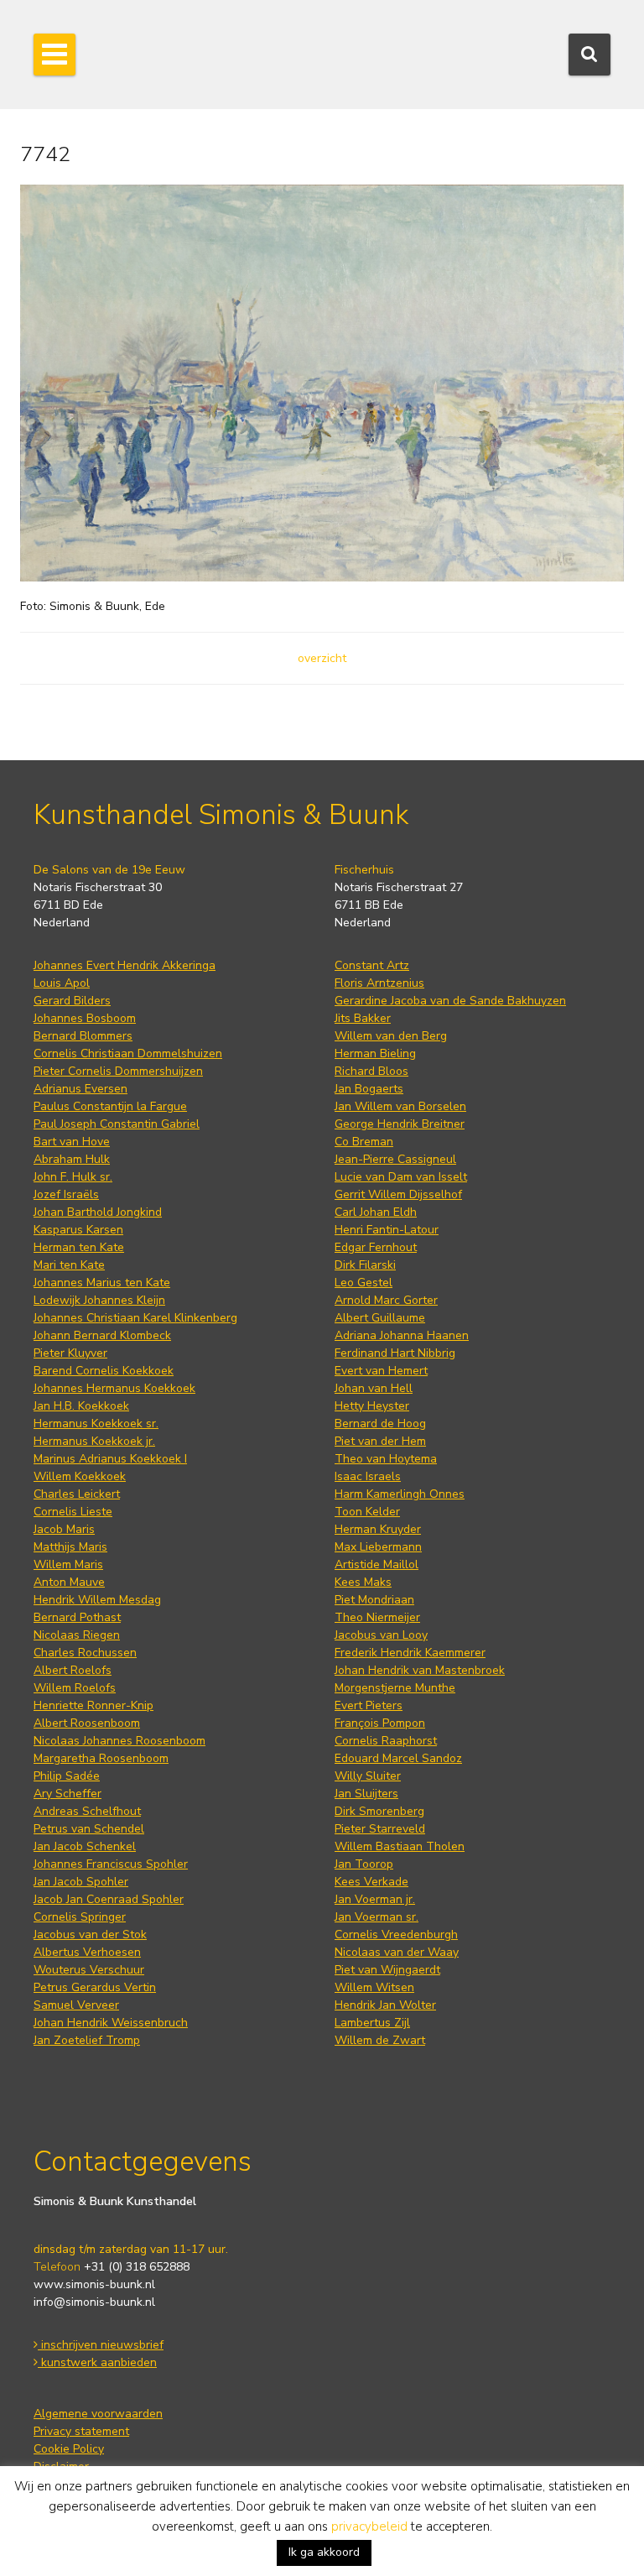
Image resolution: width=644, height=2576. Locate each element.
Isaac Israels (368, 1476)
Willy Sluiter (368, 1776)
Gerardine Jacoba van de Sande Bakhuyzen (450, 1001)
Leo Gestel (364, 1283)
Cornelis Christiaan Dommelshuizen (128, 1053)
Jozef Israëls (66, 1194)
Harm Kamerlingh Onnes (400, 1494)
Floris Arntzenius (379, 983)
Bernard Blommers (83, 1036)
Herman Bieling (375, 1053)
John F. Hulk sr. (73, 1177)
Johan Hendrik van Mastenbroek (420, 1670)
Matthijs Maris (70, 1547)
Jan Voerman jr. (375, 1899)
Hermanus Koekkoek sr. (96, 1424)
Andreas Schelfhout (87, 1811)
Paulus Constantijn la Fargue (110, 1106)
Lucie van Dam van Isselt (401, 1177)
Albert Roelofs (73, 1670)
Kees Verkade (371, 1882)
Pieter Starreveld (380, 1829)
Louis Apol (62, 983)
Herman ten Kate (79, 1247)
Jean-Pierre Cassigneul (395, 1159)
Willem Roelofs (75, 1688)
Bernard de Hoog (380, 1424)
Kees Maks (363, 1582)
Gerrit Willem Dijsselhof (398, 1194)
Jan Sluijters (366, 1794)
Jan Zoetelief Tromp (87, 2040)
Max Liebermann (378, 1547)
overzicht (322, 658)
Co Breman (364, 1142)
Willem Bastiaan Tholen (400, 1846)
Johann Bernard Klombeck (102, 1335)
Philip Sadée (67, 1776)
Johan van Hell (374, 1388)
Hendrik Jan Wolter (385, 2005)
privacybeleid (369, 2526)
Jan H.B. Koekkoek (81, 1406)
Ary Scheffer (68, 1794)
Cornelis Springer (80, 1917)
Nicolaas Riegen (77, 1635)
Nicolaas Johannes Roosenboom (119, 1741)
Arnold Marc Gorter (386, 1300)
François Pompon (380, 1723)
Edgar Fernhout (376, 1247)
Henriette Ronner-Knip (93, 1705)
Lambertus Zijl (372, 2023)
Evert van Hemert (381, 1371)
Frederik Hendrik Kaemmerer (410, 1653)
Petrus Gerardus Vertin (95, 1987)
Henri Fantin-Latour (387, 1230)
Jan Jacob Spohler (81, 1882)
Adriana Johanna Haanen (402, 1335)
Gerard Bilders (72, 1001)
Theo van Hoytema (386, 1459)
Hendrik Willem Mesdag (97, 1600)
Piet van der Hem (380, 1441)
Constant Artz (372, 965)
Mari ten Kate (69, 1265)
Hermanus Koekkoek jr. (94, 1441)
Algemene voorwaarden (98, 2414)
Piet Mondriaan (374, 1600)
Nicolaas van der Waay (397, 1952)
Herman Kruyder (378, 1529)
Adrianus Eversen (80, 1089)
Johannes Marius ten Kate (102, 1283)
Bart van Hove (72, 1142)
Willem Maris (68, 1564)
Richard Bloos (371, 1071)
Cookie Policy (69, 2449)
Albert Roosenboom (87, 1723)
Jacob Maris (64, 1529)
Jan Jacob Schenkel (85, 1846)
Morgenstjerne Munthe (395, 1688)
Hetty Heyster (372, 1406)
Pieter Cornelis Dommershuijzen (118, 1071)
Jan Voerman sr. (377, 1917)
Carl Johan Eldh (376, 1212)
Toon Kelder (367, 1512)
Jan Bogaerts (369, 1089)
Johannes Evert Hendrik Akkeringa (125, 965)
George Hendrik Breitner (400, 1124)
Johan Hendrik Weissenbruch (111, 2023)
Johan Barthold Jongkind (98, 1212)
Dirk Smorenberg (379, 1811)
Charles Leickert (77, 1494)
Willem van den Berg (391, 1036)
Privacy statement (81, 2431)
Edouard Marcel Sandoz (398, 1758)
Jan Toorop (364, 1864)
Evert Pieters (369, 1705)
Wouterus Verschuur (89, 1970)
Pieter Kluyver (70, 1353)
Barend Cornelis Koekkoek (104, 1371)
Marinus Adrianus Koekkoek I (110, 1459)
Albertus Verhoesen (87, 1952)
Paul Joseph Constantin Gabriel (117, 1124)
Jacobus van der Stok (90, 1935)
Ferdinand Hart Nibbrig (395, 1353)
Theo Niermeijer (377, 1617)
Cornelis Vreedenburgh (396, 1935)
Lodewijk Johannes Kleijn (99, 1300)
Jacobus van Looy (381, 1635)
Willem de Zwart (380, 2040)
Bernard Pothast (77, 1617)
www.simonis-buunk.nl (94, 2284)
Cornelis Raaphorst (386, 1741)
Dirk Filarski (365, 1265)
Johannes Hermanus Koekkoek (114, 1388)
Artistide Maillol (377, 1564)
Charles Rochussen (85, 1653)
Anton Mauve (69, 1582)
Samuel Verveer (76, 2005)
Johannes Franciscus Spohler (111, 1864)
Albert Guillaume (380, 1318)
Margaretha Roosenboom (101, 1758)
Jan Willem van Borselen (400, 1106)
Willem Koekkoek (80, 1476)
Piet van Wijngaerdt (387, 1970)
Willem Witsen (374, 1987)
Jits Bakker (363, 1018)
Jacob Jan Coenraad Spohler (109, 1899)
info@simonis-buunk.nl (94, 2302)
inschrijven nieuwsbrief (101, 2345)
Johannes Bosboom (85, 1018)
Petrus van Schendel (89, 1829)
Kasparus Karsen (78, 1230)
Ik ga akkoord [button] (324, 2552)
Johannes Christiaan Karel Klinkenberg (135, 1318)
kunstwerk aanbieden (97, 2362)
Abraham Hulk (72, 1159)
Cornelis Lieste (73, 1512)
